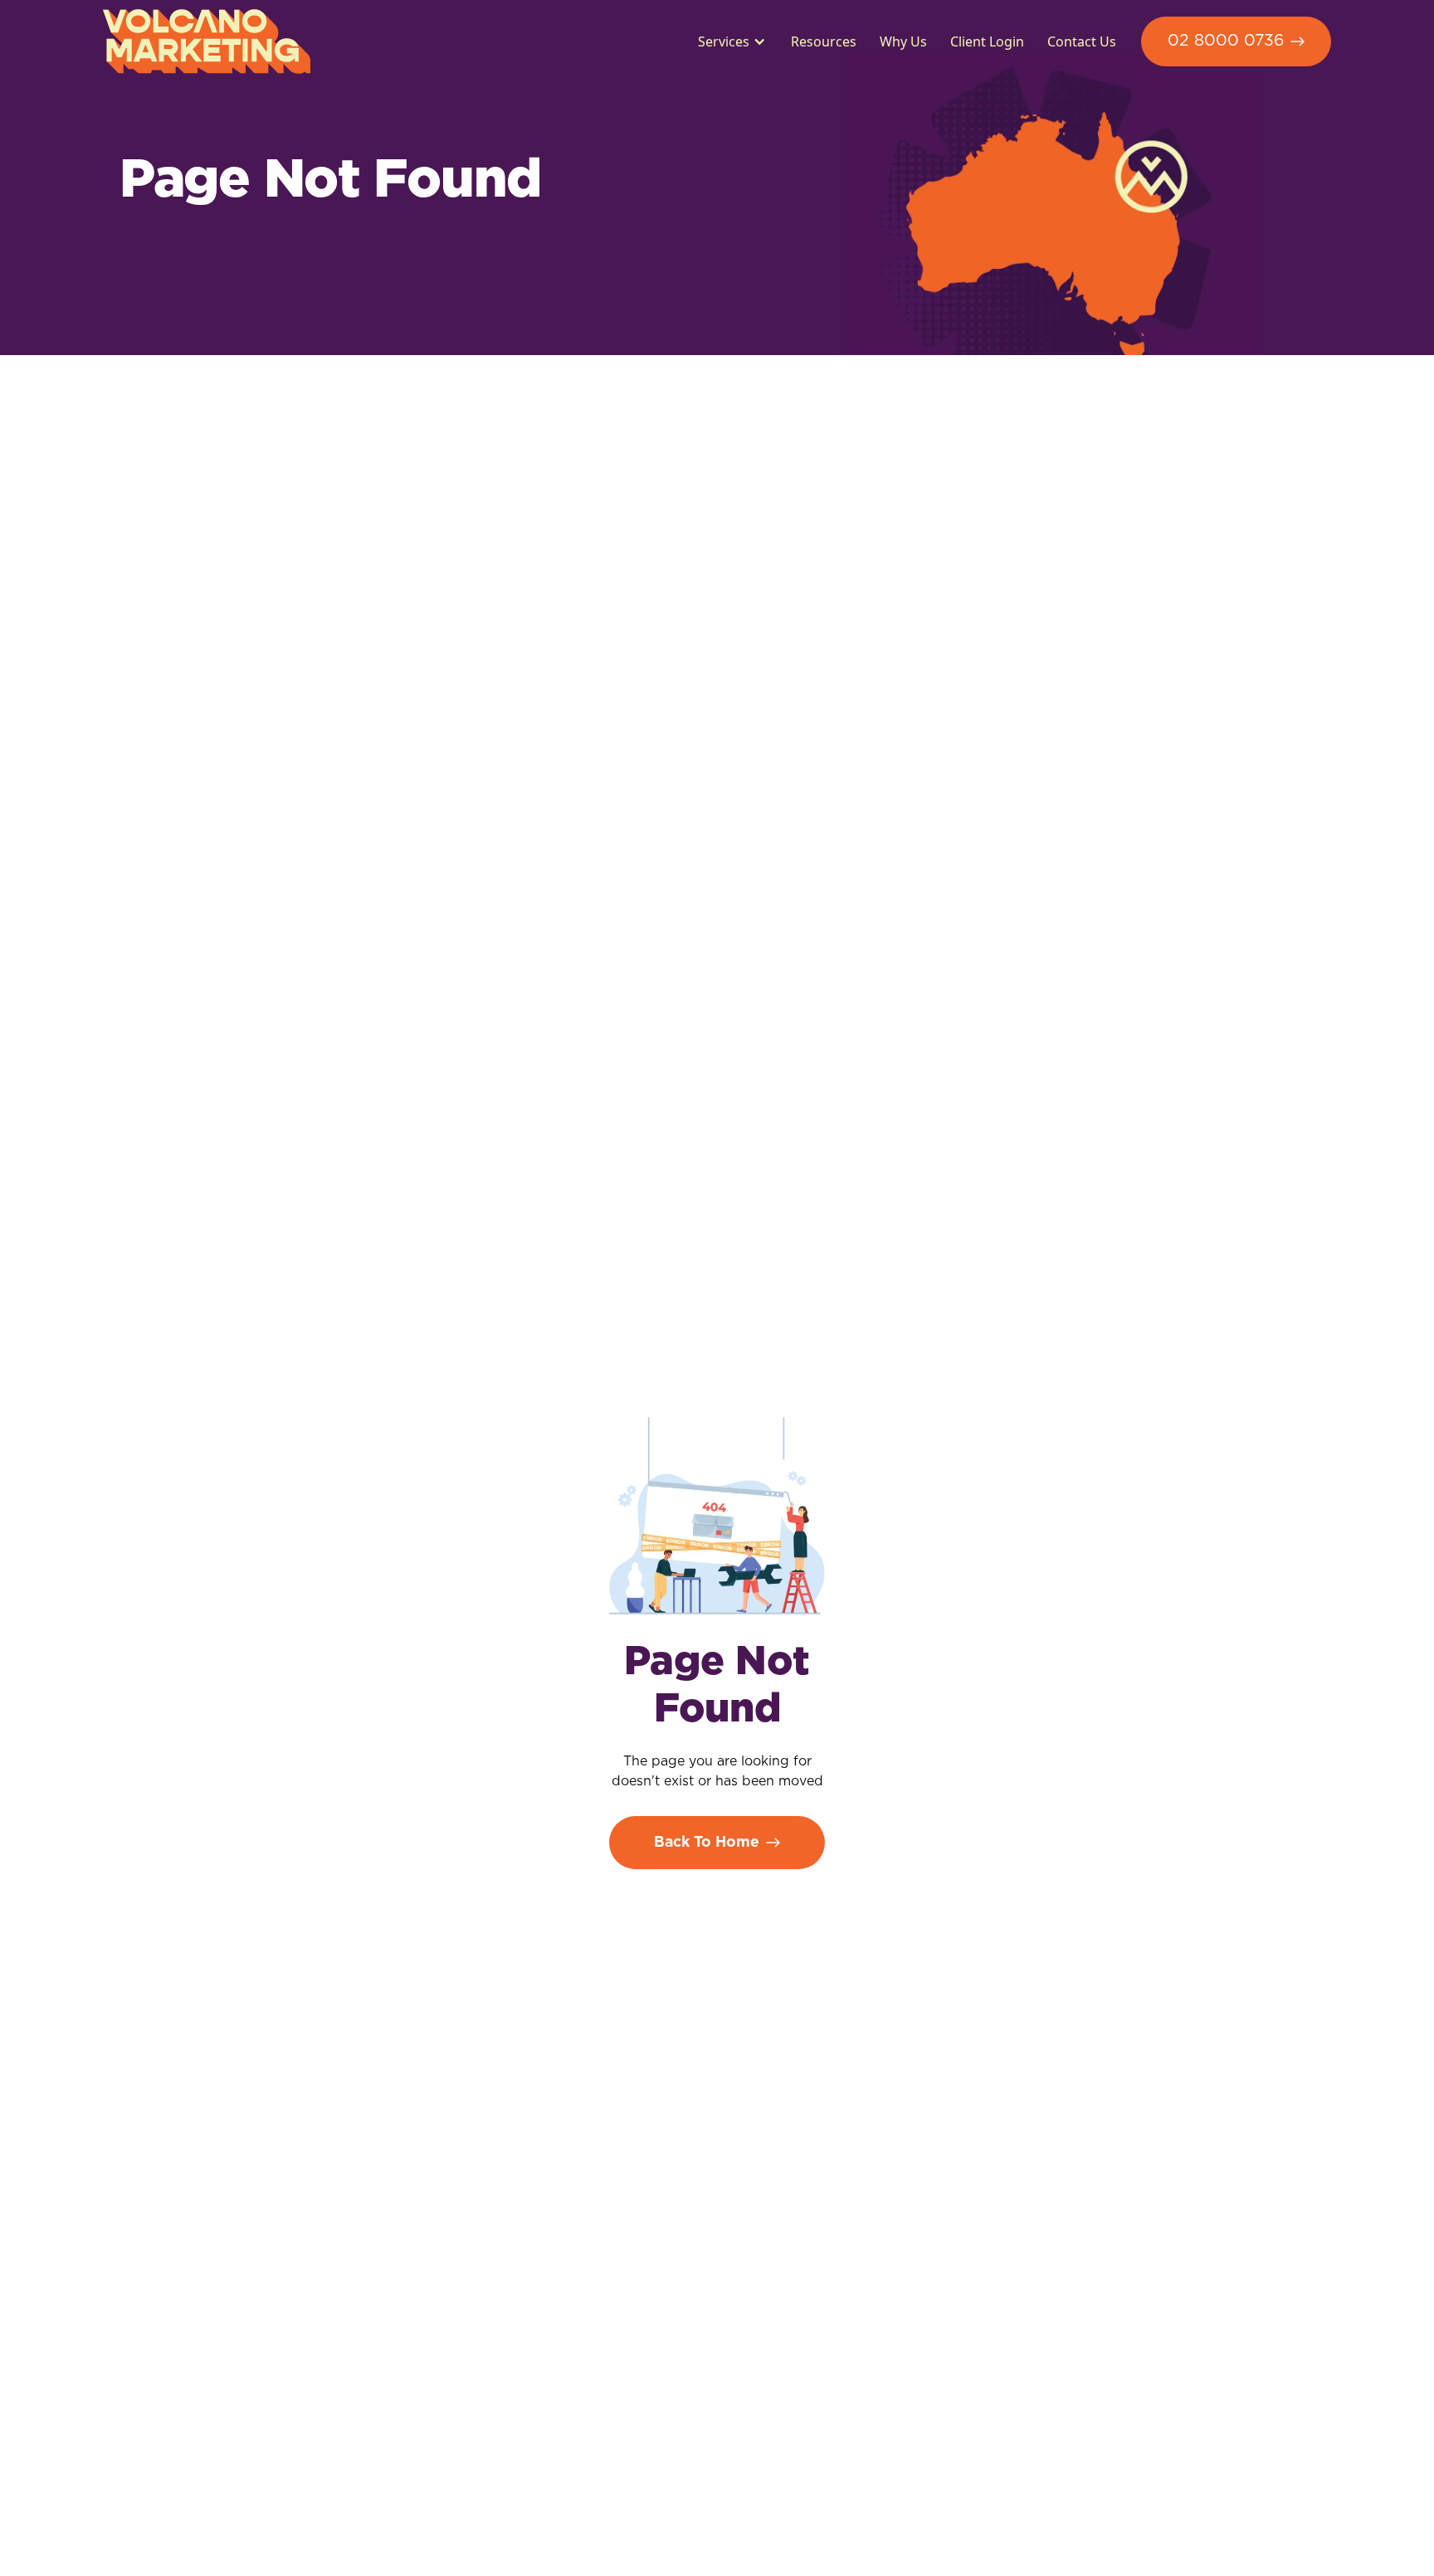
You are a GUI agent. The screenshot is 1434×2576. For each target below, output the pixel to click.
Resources (824, 41)
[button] (729, 41)
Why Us (903, 41)
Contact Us (1082, 41)
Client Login (987, 41)
